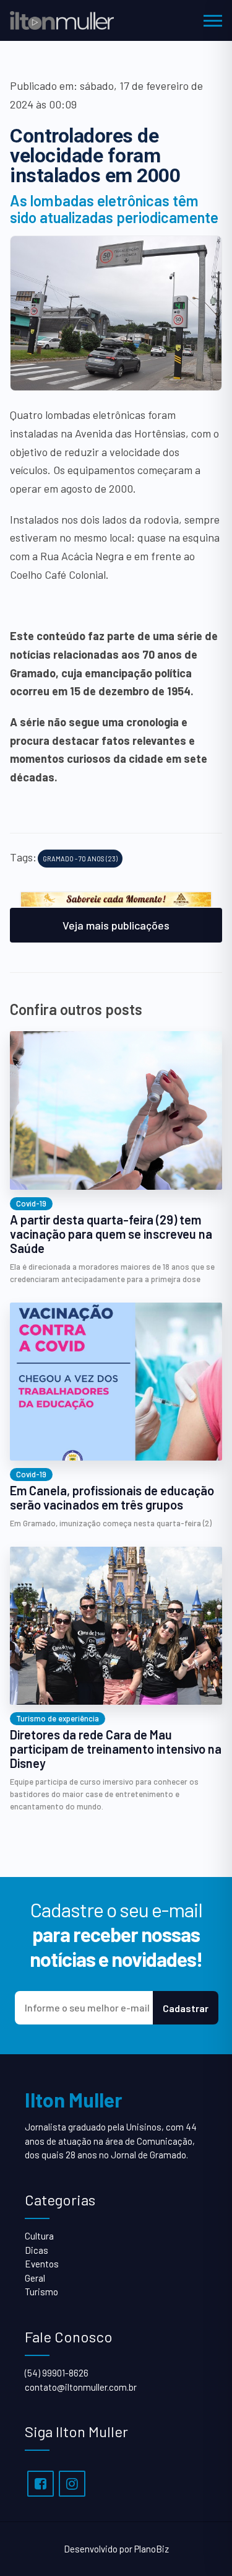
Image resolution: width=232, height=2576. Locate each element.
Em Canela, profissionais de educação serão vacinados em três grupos (112, 1498)
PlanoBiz (152, 2549)
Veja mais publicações (116, 925)
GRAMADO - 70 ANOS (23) (80, 859)
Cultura (39, 2236)
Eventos (42, 2264)
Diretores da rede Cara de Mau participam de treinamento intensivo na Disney (116, 1749)
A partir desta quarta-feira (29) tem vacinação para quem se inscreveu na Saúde (111, 1234)
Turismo (41, 2292)
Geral (35, 2278)
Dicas (37, 2250)
